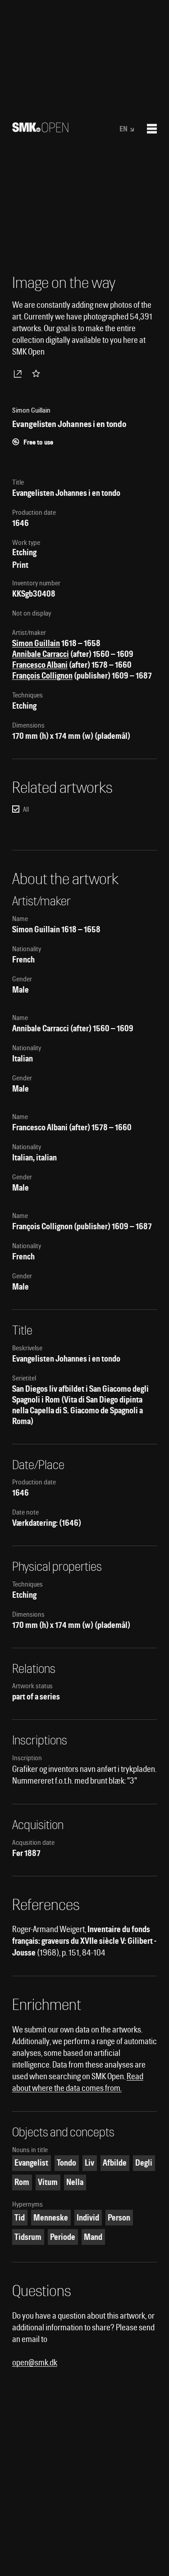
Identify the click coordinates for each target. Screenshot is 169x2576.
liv (89, 2163)
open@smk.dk (35, 2362)
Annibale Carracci (41, 654)
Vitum (48, 2182)
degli (144, 2163)
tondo (66, 2163)
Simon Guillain (36, 643)
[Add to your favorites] (38, 373)
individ (88, 2218)
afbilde (115, 2163)
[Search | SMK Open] (40, 129)
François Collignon (42, 676)
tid (20, 2218)
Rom (22, 2182)
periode (63, 2237)
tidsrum (28, 2237)
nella (75, 2182)
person (119, 2218)
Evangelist (31, 2163)
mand (93, 2237)
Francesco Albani (40, 665)
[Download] (19, 373)
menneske (51, 2218)
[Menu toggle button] (152, 129)
